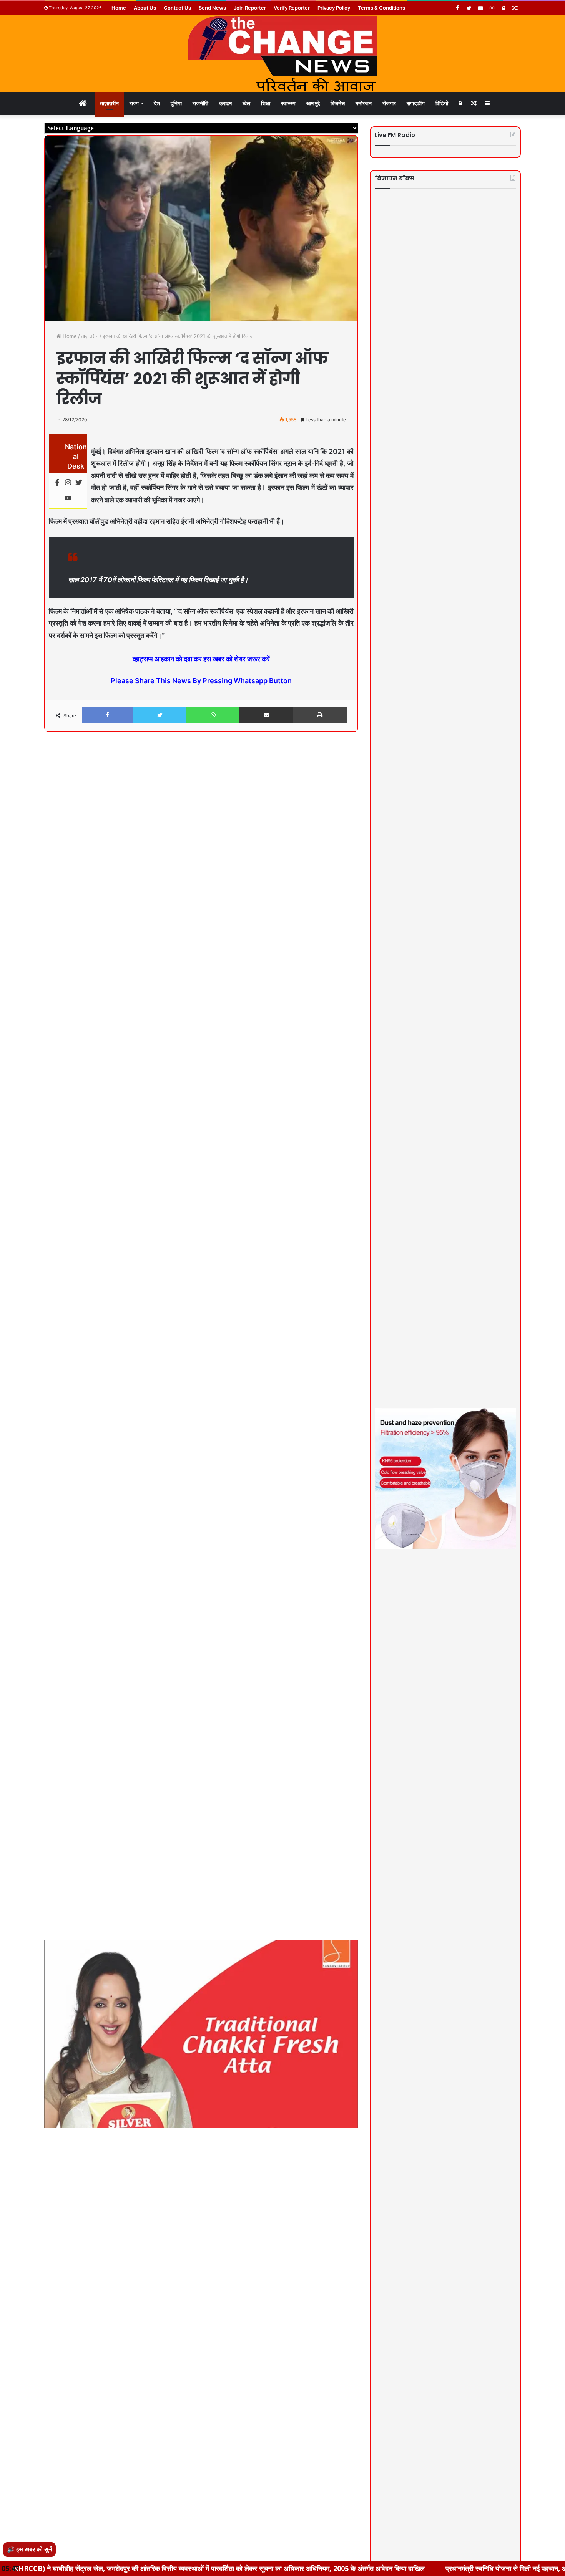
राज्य (134, 103)
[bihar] (282, 53)
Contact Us (177, 8)
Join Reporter (250, 8)
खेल (246, 103)
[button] (351, 758)
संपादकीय (416, 103)
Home (119, 8)
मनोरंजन (364, 103)
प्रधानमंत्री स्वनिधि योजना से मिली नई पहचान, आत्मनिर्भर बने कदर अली (422, 2568)
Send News (212, 8)
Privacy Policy (334, 8)
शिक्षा (266, 103)
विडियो (442, 103)
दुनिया (176, 103)
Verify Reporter (292, 8)
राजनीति (200, 103)
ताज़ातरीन (109, 103)
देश (157, 103)
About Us (145, 8)
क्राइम (225, 103)
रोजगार (389, 103)
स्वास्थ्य (288, 103)
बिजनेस (338, 103)
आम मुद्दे (313, 103)
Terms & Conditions (381, 8)
